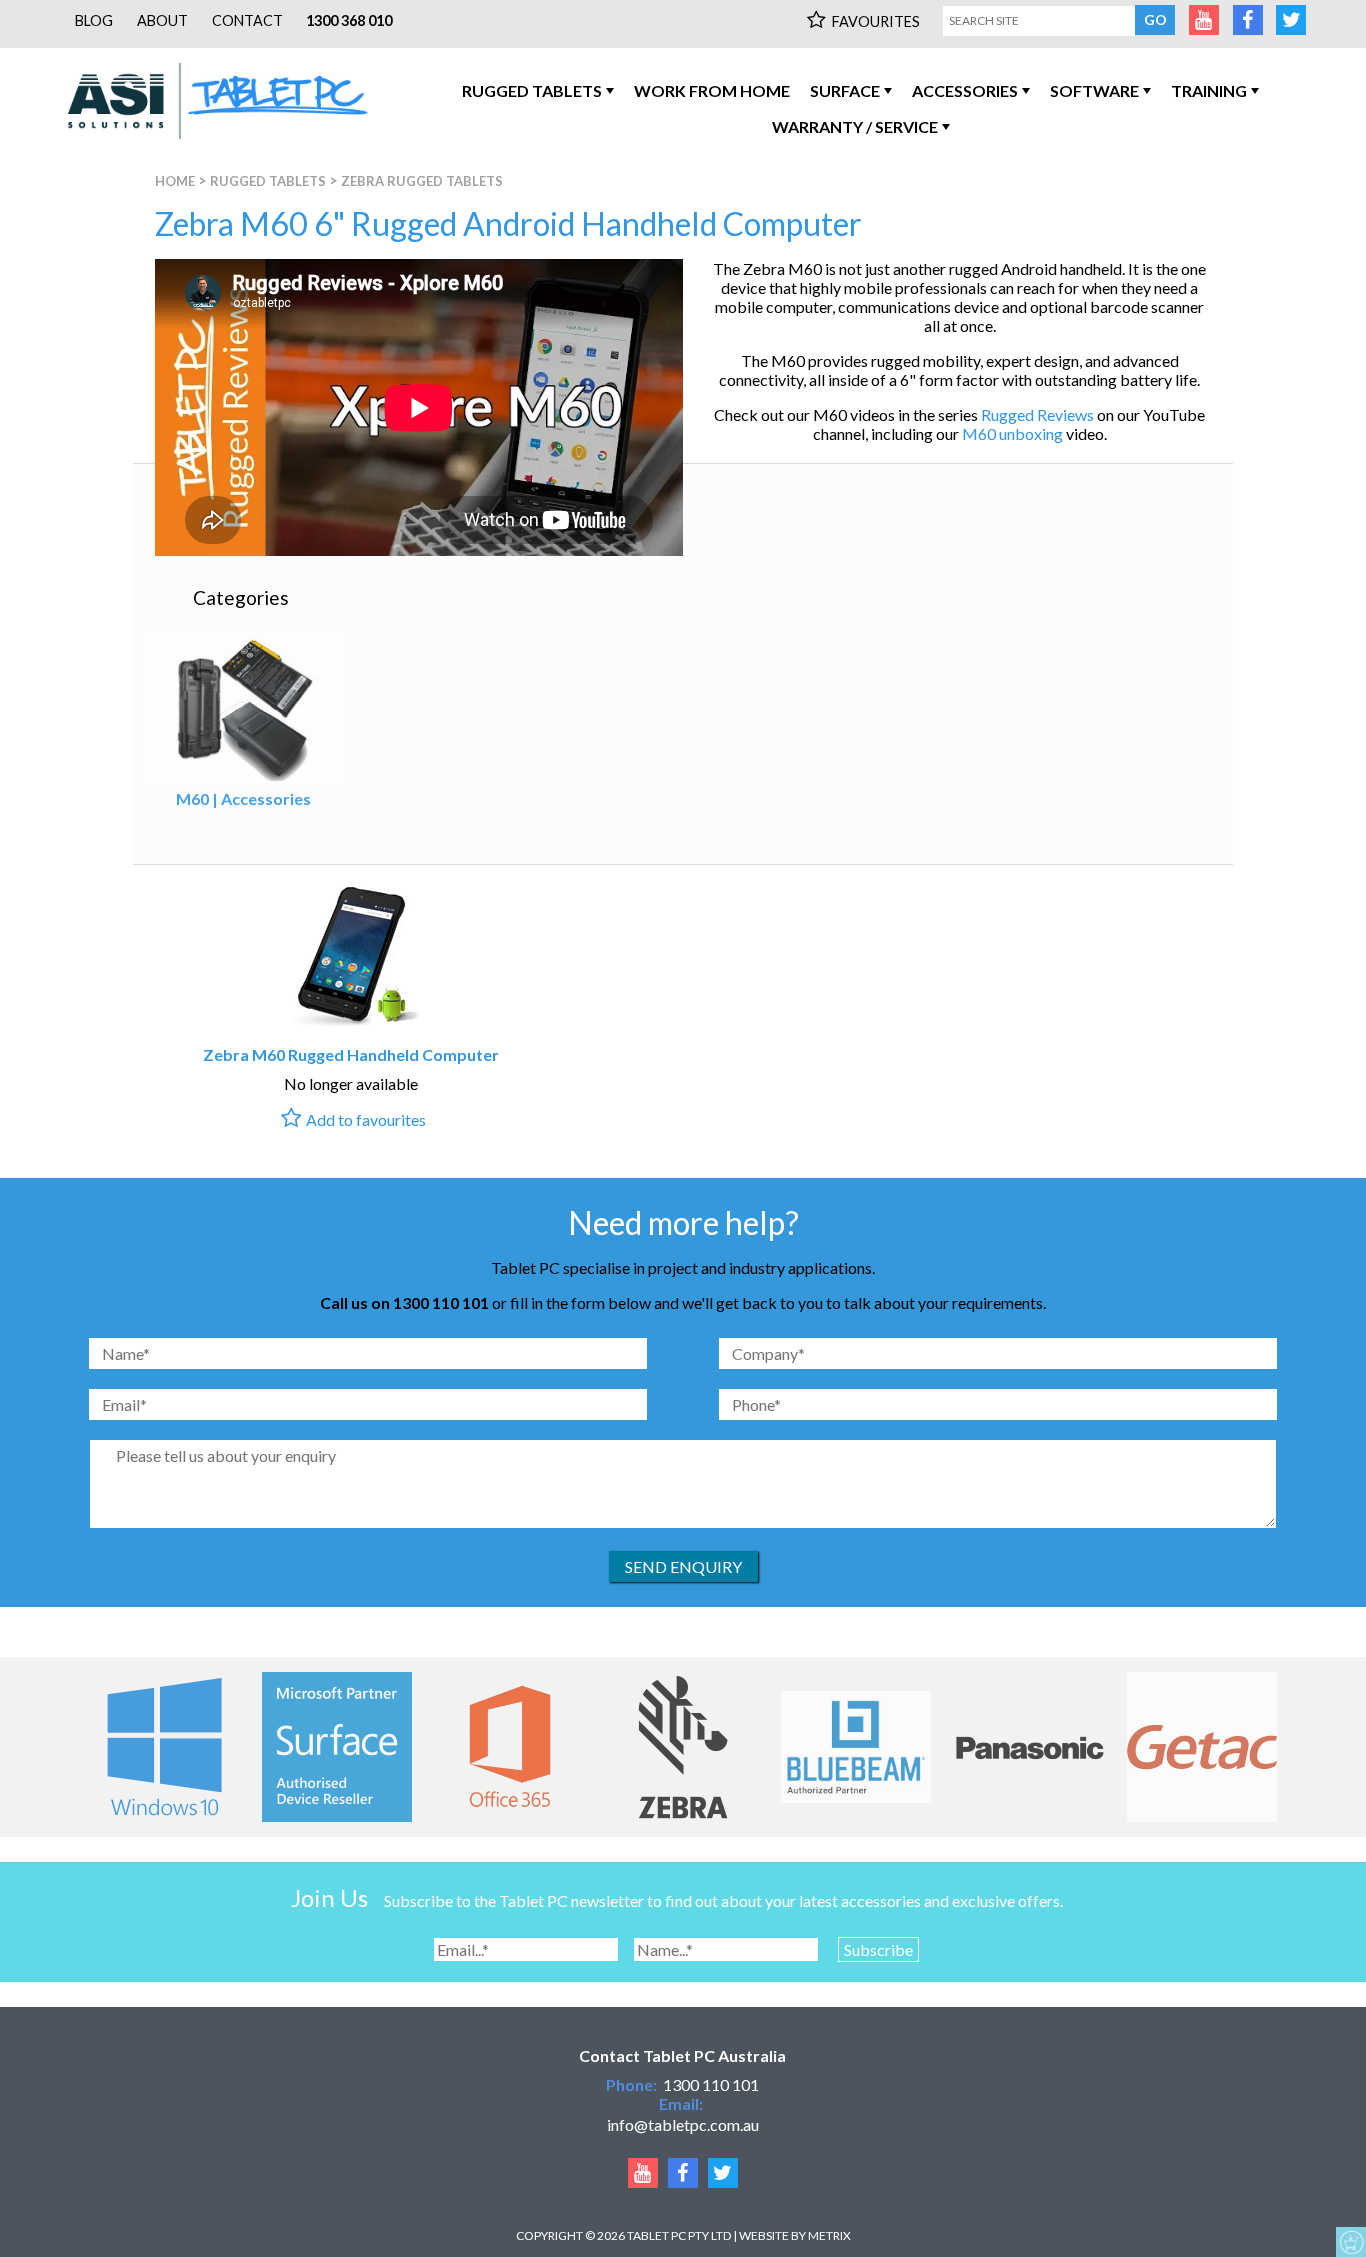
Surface (845, 90)
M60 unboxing (1012, 433)
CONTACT (247, 20)
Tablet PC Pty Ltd (679, 2235)
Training (1209, 90)
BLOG (94, 20)
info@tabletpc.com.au (683, 2124)
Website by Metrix (795, 2235)
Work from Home (712, 90)
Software (1094, 90)
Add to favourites (366, 1119)
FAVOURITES (876, 21)
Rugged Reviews (1037, 414)
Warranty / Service (855, 126)
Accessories (965, 90)
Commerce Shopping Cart (1351, 2242)
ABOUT (162, 20)
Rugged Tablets (532, 90)
